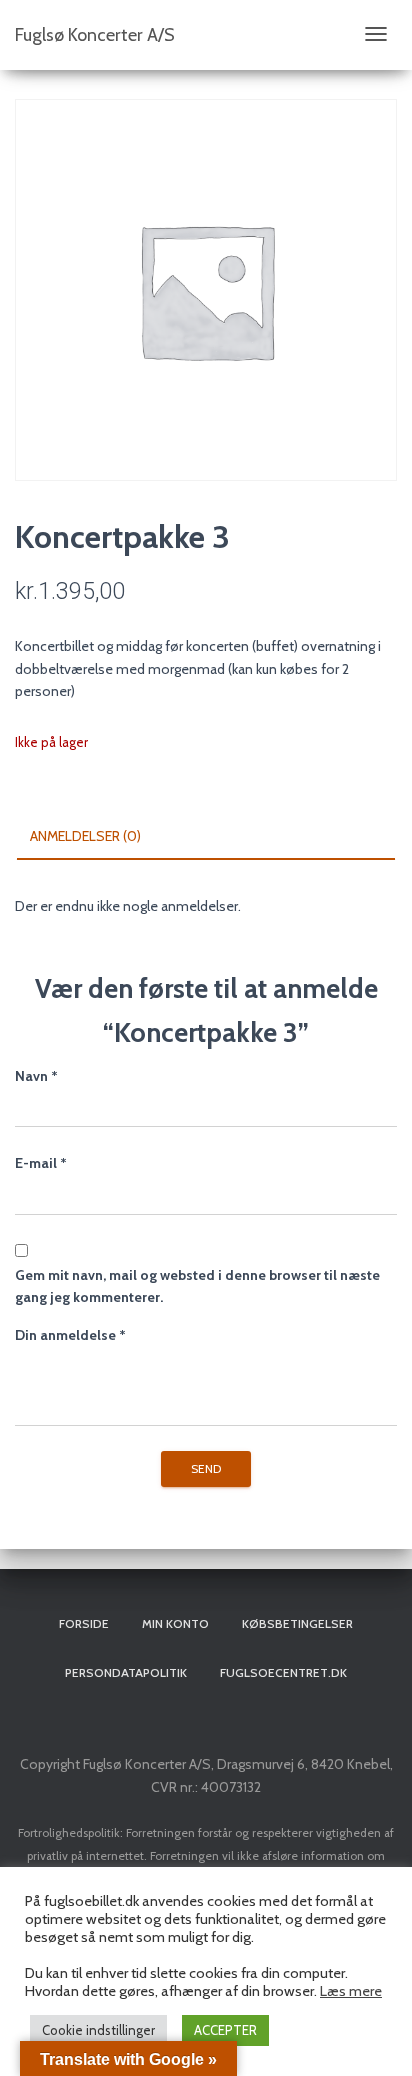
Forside (84, 1623)
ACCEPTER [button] (225, 2030)
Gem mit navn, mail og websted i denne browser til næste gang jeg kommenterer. (197, 1286)
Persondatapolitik (126, 1672)
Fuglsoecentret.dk (283, 1672)
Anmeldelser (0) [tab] (85, 836)
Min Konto (175, 1623)
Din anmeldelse (70, 1335)
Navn (36, 1076)
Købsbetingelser (297, 1623)
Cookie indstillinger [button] (98, 2030)
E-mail (41, 1163)
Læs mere (351, 1991)
